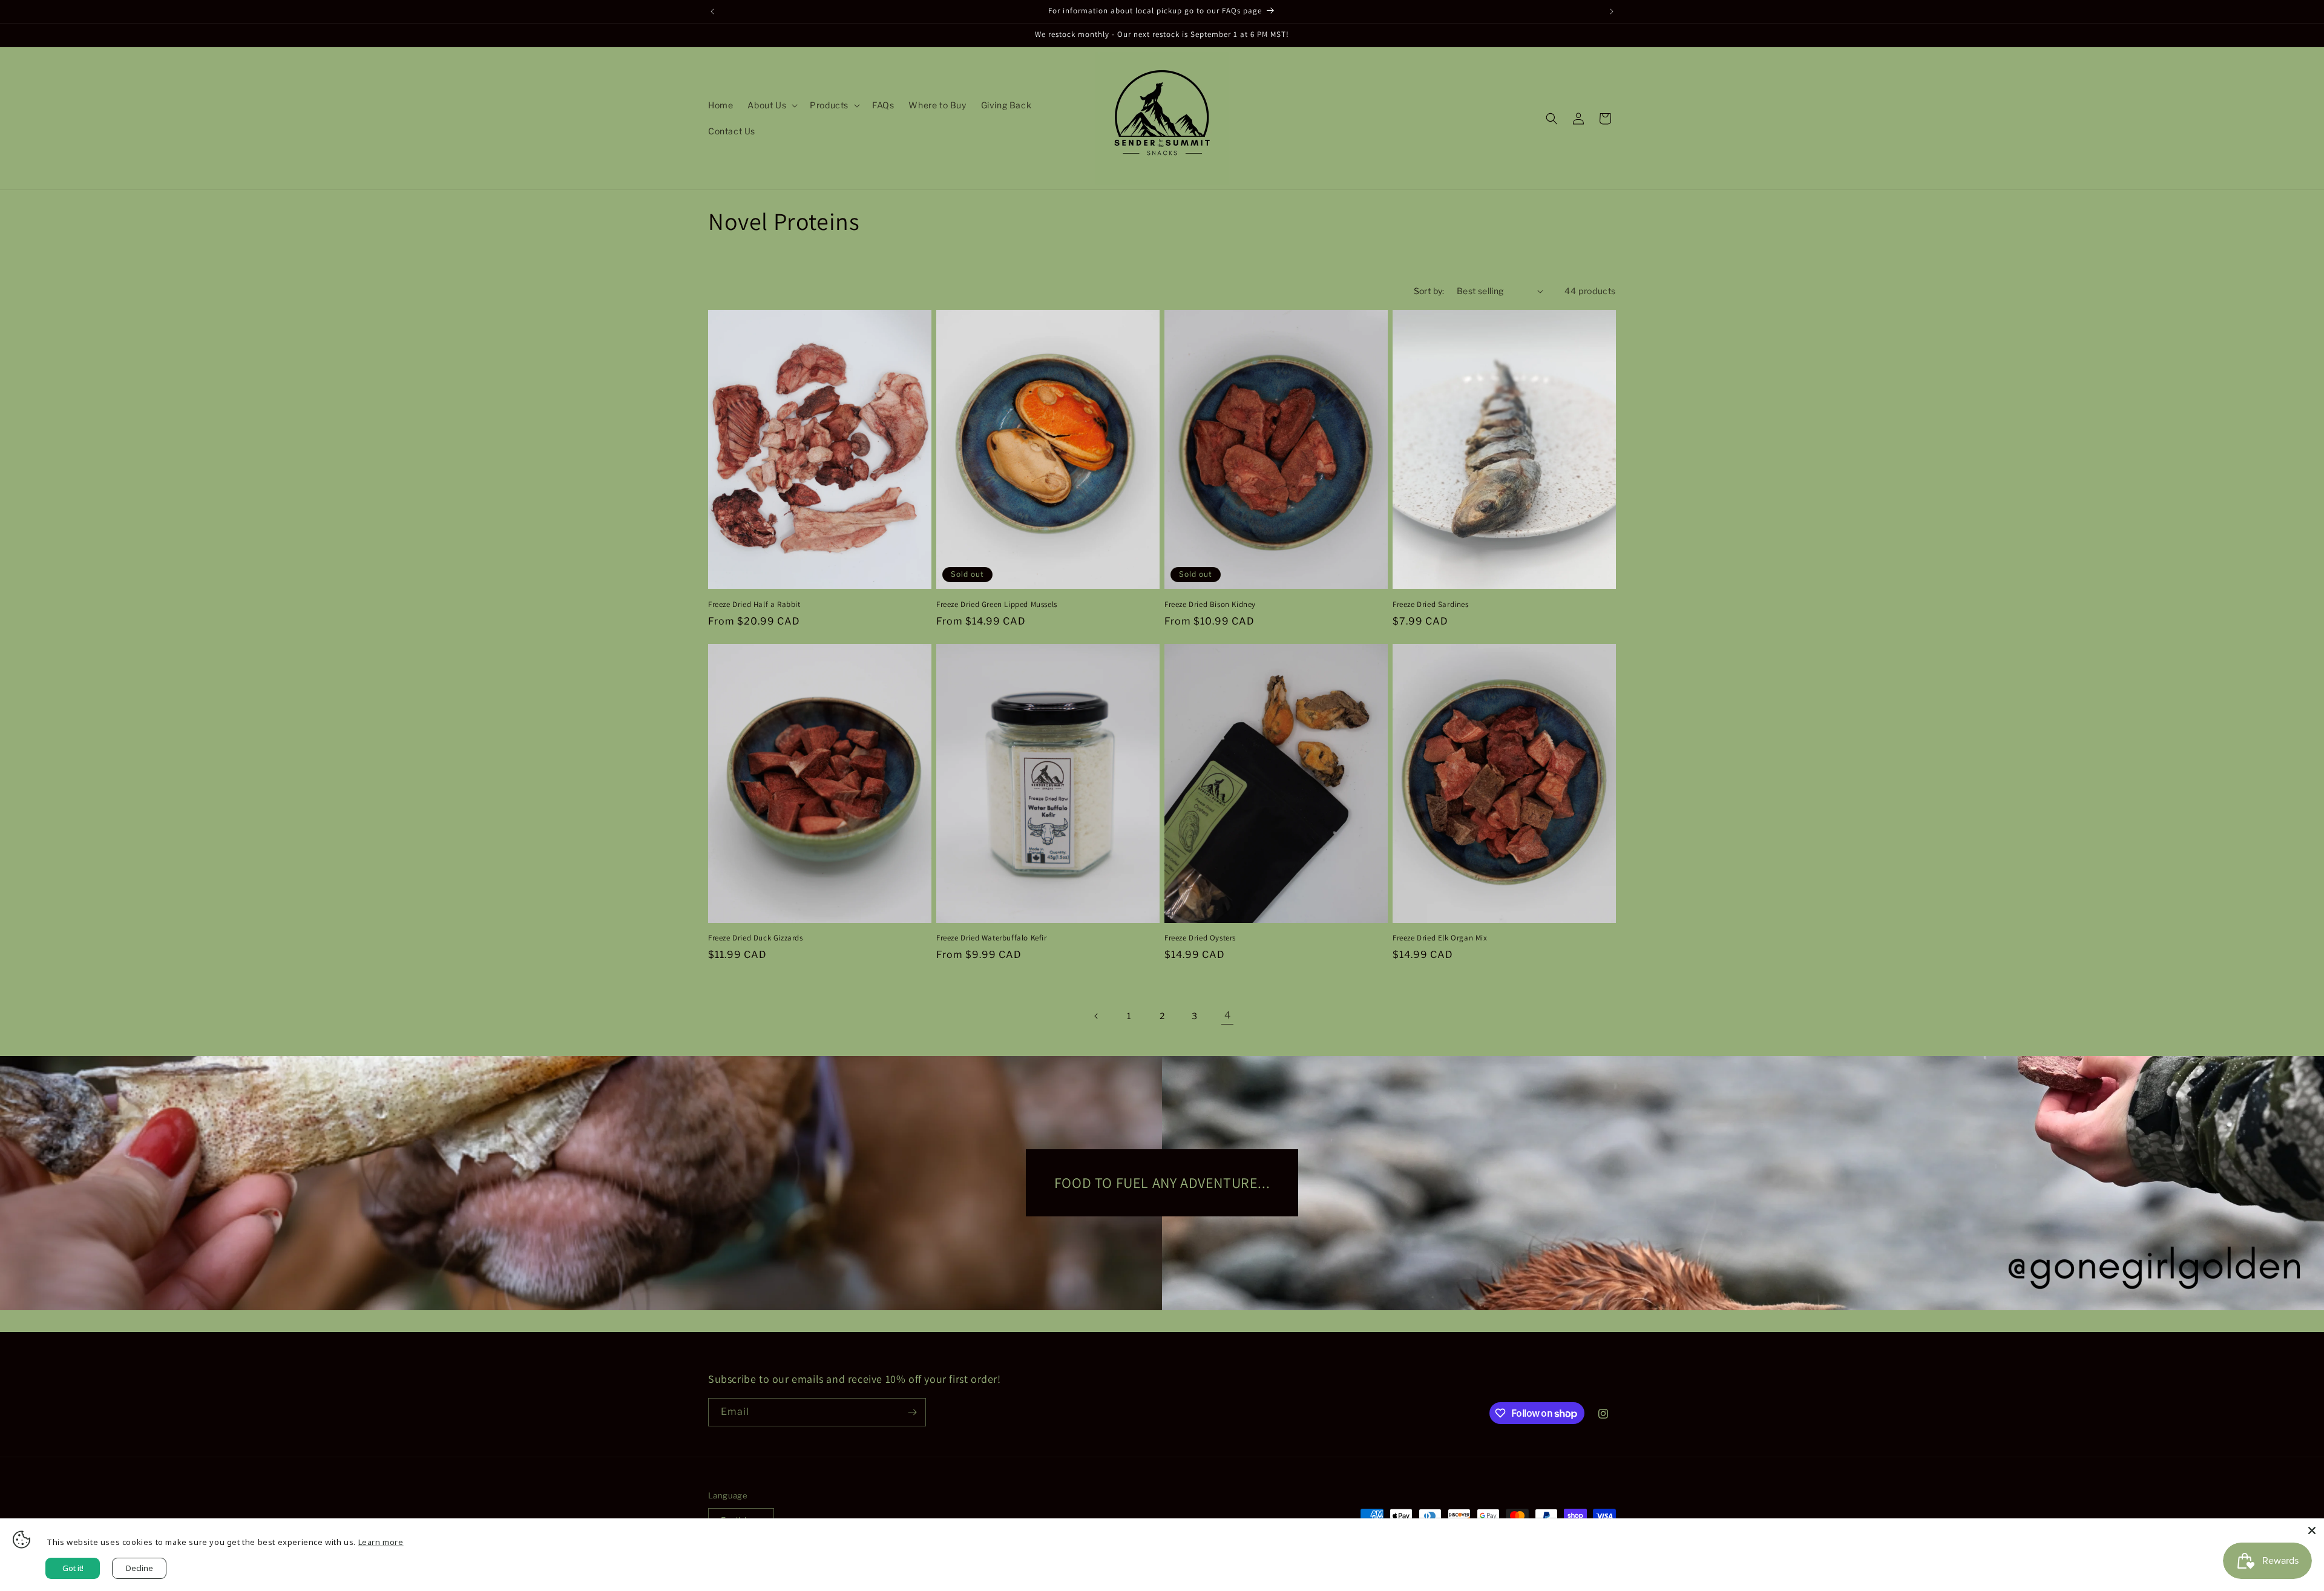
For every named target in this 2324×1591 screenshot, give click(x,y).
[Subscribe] (912, 1412)
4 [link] (1228, 1015)
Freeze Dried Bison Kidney (1210, 605)
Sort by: (1429, 291)
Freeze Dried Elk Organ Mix (1440, 938)
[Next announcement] (1612, 11)
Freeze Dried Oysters (1200, 938)
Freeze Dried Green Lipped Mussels (997, 605)
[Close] (2312, 1530)
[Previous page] (1097, 1016)
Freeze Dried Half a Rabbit (754, 605)
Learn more (381, 1542)
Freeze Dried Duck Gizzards (756, 938)
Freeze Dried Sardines (1431, 605)
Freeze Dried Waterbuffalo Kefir (992, 938)
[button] (771, 105)
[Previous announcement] (712, 11)
